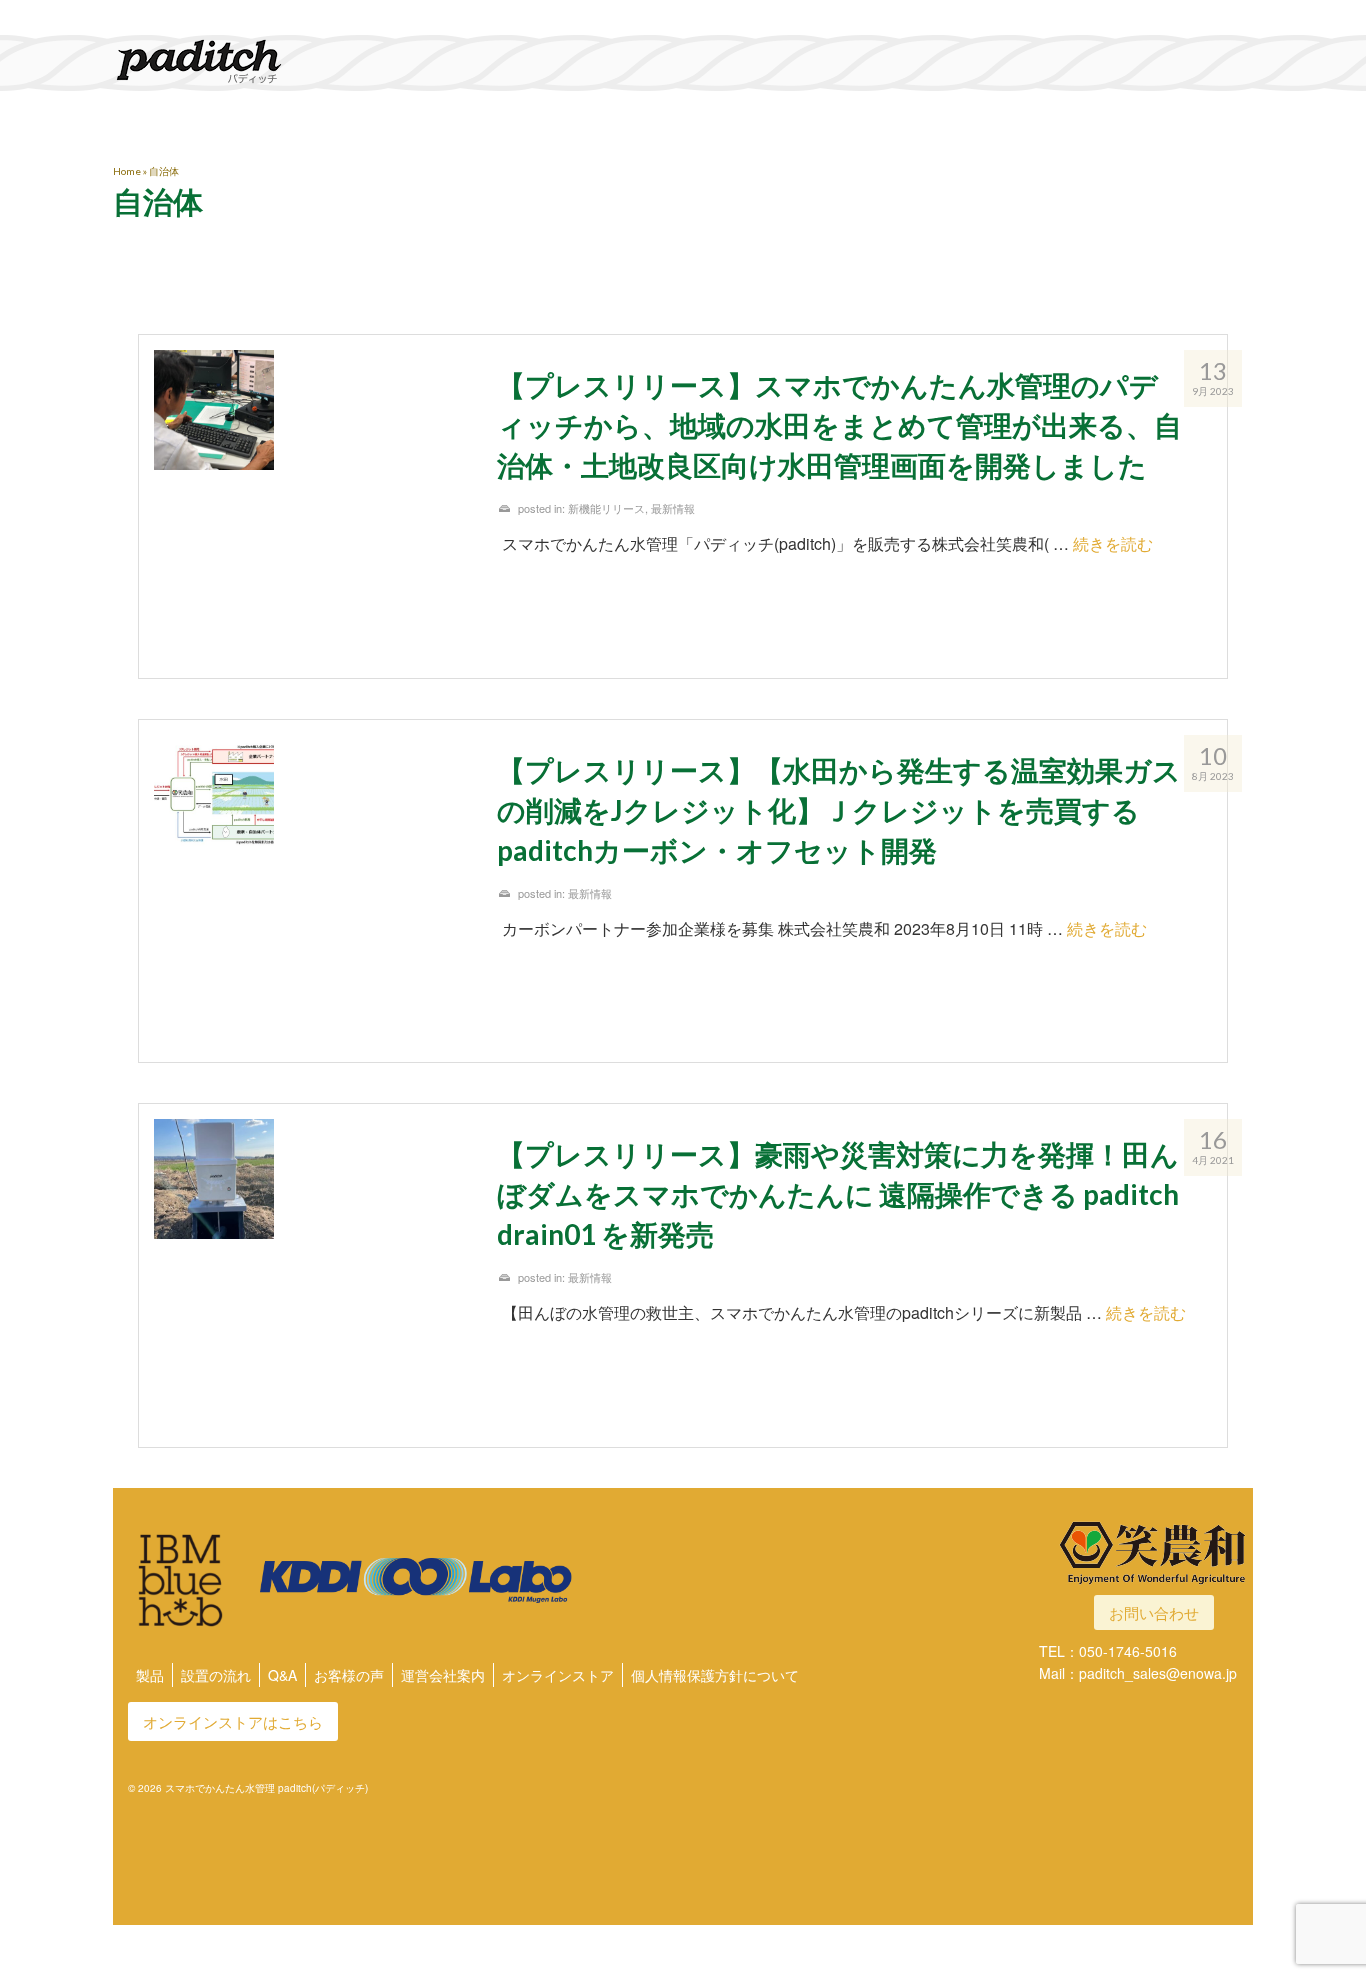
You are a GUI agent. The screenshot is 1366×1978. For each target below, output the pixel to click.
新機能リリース (606, 508)
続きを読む (1113, 543)
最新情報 (673, 508)
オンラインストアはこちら (233, 1721)
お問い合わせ (1154, 1612)
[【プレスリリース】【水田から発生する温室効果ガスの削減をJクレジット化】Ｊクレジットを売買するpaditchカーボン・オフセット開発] (310, 891)
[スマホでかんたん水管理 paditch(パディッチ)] (293, 61)
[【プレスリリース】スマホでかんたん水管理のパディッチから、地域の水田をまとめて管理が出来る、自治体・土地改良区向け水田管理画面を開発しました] (310, 506)
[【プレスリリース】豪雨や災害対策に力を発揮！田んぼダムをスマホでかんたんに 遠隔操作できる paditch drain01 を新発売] (310, 1275)
